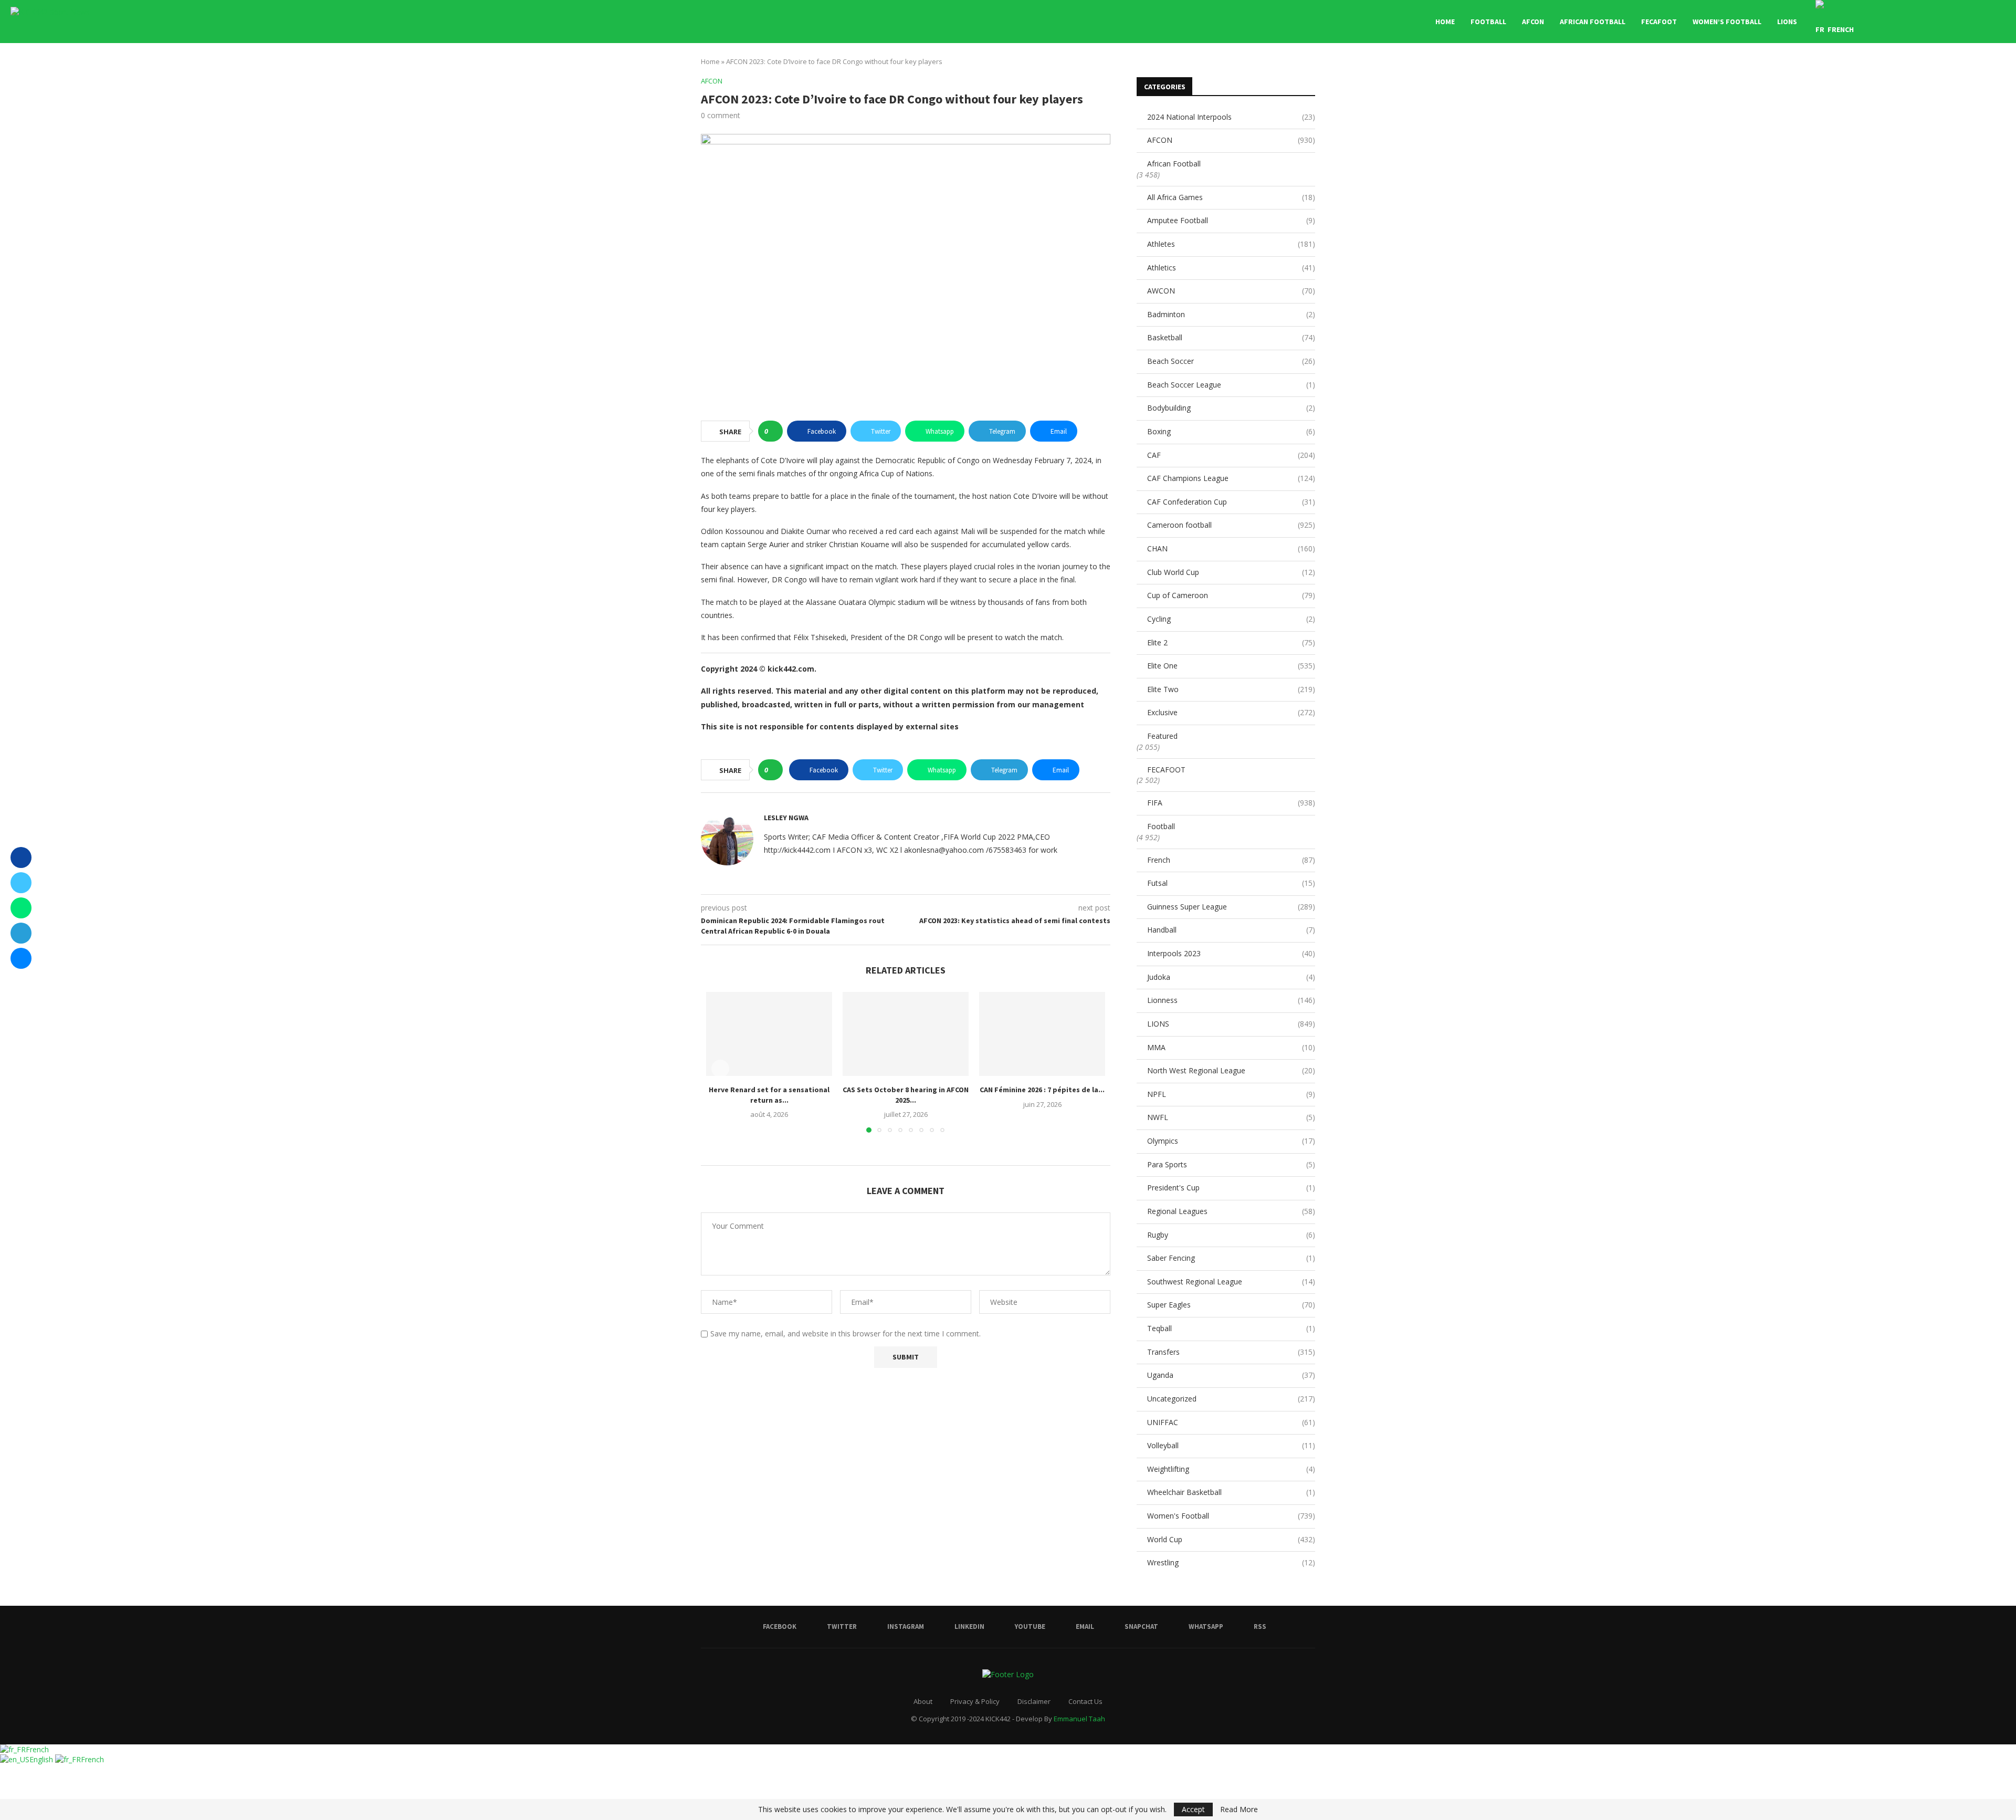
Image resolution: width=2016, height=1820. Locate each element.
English (42, 1759)
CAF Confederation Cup (1231, 502)
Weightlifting (1231, 1469)
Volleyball (1231, 1445)
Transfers (1231, 1352)
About (923, 1701)
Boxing (1231, 431)
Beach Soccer (1231, 361)
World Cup (1231, 1539)
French (1231, 860)
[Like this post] (774, 431)
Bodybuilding (1231, 408)
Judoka (1231, 977)
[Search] (2000, 22)
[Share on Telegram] (21, 933)
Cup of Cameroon (1231, 595)
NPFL (1231, 1094)
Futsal (1231, 883)
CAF (1231, 455)
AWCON (1231, 291)
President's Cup (1231, 1188)
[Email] (1951, 22)
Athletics (1231, 268)
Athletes (1231, 244)
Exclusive (1231, 712)
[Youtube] (1940, 22)
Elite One (1231, 666)
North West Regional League (1231, 1070)
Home (1445, 22)
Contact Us (1085, 1701)
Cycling (1231, 619)
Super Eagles (1231, 1305)
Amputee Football (1231, 220)
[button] (720, 1069)
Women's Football (1231, 1516)
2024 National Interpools (1231, 117)
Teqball (1231, 1328)
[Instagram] (1918, 22)
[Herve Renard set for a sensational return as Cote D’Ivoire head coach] (769, 1034)
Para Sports (1231, 1164)
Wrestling (1231, 1562)
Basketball (1231, 337)
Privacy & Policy (975, 1701)
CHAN (1231, 548)
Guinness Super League (1231, 907)
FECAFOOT (1659, 22)
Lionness (1231, 1000)
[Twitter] (1907, 22)
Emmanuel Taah (1079, 1719)
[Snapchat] (1962, 22)
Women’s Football (1727, 22)
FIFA (1231, 803)
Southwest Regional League (1231, 1282)
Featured (1162, 736)
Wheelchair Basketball (1231, 1492)
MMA (1231, 1047)
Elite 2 (1231, 642)
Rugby (1231, 1235)
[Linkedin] (1929, 22)
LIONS (1787, 22)
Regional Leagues (1231, 1211)
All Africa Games (1231, 197)
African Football (1593, 22)
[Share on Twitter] (21, 883)
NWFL (1231, 1117)
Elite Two (1231, 689)
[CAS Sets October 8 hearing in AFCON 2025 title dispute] (906, 1034)
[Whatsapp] (1973, 22)
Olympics (1231, 1141)
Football (1488, 22)
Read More (1239, 1809)
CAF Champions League (1231, 478)
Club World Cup (1231, 572)
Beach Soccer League (1231, 385)
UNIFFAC (1231, 1422)
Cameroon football (1231, 525)
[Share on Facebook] (21, 857)
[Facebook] (1896, 22)
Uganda (1231, 1375)
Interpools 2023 (1231, 953)
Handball (1231, 930)
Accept (1193, 1809)
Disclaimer (1034, 1701)
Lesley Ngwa (786, 818)
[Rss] (1984, 22)
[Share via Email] (21, 958)
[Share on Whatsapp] (21, 908)
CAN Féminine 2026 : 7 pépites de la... (1042, 1090)
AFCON (1533, 22)
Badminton (1231, 314)
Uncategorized (1231, 1399)
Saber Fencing (1231, 1258)
